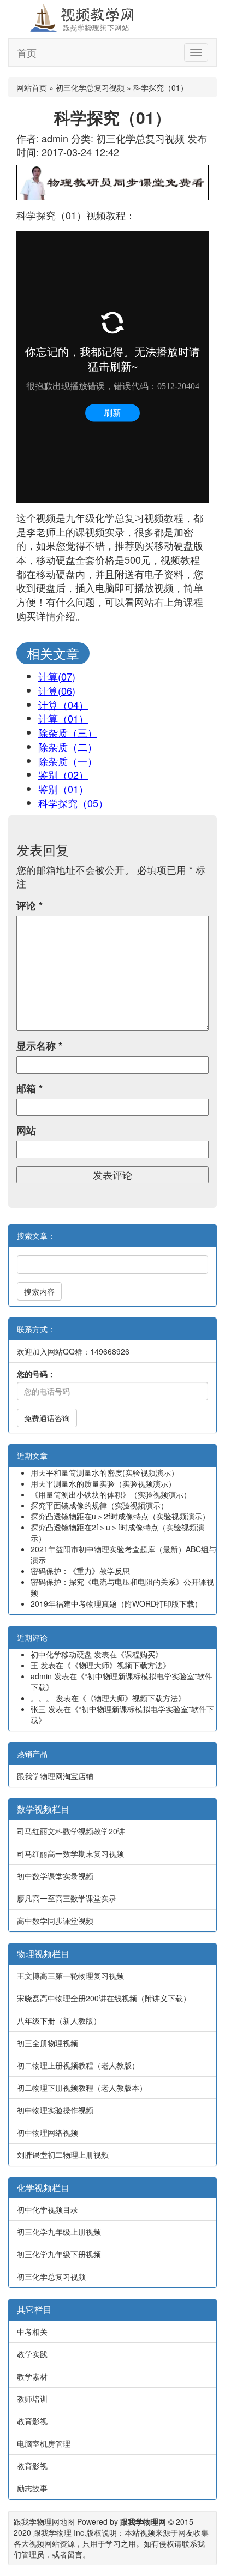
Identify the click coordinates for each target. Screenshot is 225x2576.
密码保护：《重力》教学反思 (80, 1571)
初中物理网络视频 (48, 2132)
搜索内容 (39, 1291)
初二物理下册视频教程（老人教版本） (82, 2088)
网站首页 (32, 87)
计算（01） (63, 718)
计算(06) (57, 690)
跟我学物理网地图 (44, 2521)
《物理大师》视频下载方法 (117, 1665)
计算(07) (57, 676)
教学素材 (32, 2376)
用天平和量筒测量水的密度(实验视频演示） (105, 1472)
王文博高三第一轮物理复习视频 (70, 1976)
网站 (26, 1131)
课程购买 (140, 1654)
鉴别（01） (63, 789)
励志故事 (32, 2488)
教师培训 (32, 2399)
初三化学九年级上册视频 (59, 2232)
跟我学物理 (52, 2532)
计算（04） (63, 705)
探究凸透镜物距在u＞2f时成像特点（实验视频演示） (120, 1516)
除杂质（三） (68, 732)
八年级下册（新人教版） (59, 2020)
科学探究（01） (112, 117)
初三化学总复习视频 (90, 87)
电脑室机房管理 (44, 2443)
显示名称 (39, 1046)
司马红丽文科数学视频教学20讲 (71, 1831)
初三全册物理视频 (48, 2043)
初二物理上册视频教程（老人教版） (78, 2065)
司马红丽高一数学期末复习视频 (70, 1853)
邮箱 (29, 1089)
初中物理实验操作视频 (55, 2110)
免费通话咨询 (47, 1418)
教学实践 (32, 2354)
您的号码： (36, 1374)
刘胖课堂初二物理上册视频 (63, 2155)
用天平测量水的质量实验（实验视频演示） (103, 1483)
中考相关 (32, 2331)
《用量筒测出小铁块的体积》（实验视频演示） (111, 1494)
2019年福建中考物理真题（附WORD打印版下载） (116, 1603)
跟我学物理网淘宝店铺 (55, 1776)
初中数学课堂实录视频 (55, 1876)
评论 (29, 906)
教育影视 (32, 2421)
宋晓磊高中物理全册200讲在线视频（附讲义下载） (104, 1998)
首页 (27, 52)
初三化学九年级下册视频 (59, 2254)
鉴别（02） (63, 774)
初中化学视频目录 (48, 2209)
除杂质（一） (68, 761)
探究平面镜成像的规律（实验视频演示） (99, 1505)
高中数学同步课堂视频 (55, 1921)
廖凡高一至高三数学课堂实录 (67, 1898)
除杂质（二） (68, 747)
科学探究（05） (73, 803)
